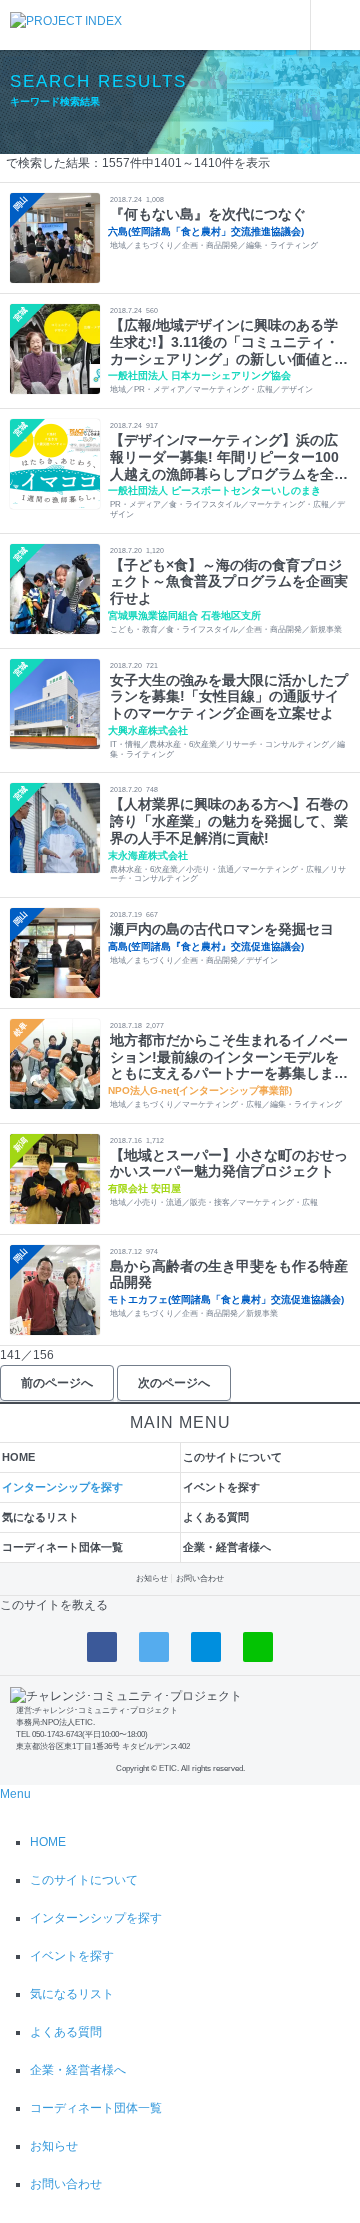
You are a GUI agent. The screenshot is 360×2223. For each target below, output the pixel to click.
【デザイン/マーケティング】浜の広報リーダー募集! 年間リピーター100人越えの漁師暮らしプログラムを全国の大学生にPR (229, 457)
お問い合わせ (200, 1578)
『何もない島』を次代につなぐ (208, 214)
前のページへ (57, 1383)
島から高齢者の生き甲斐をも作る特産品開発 (229, 1274)
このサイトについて (232, 1457)
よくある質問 (216, 1517)
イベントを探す (221, 1487)
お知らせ (152, 1578)
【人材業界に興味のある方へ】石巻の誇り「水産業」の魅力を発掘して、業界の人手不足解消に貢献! (229, 821)
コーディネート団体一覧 (62, 1547)
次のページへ (174, 1383)
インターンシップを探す (62, 1487)
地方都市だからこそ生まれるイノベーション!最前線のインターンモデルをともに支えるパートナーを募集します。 (229, 1057)
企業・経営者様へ (227, 1547)
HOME (18, 1457)
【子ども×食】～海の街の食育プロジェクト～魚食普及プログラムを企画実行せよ (229, 582)
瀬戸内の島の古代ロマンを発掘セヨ (222, 929)
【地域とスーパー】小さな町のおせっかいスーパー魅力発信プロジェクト (229, 1163)
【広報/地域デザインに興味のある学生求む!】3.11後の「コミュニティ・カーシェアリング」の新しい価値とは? (224, 342)
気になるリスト (40, 1517)
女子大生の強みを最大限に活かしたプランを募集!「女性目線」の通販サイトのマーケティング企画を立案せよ (229, 697)
